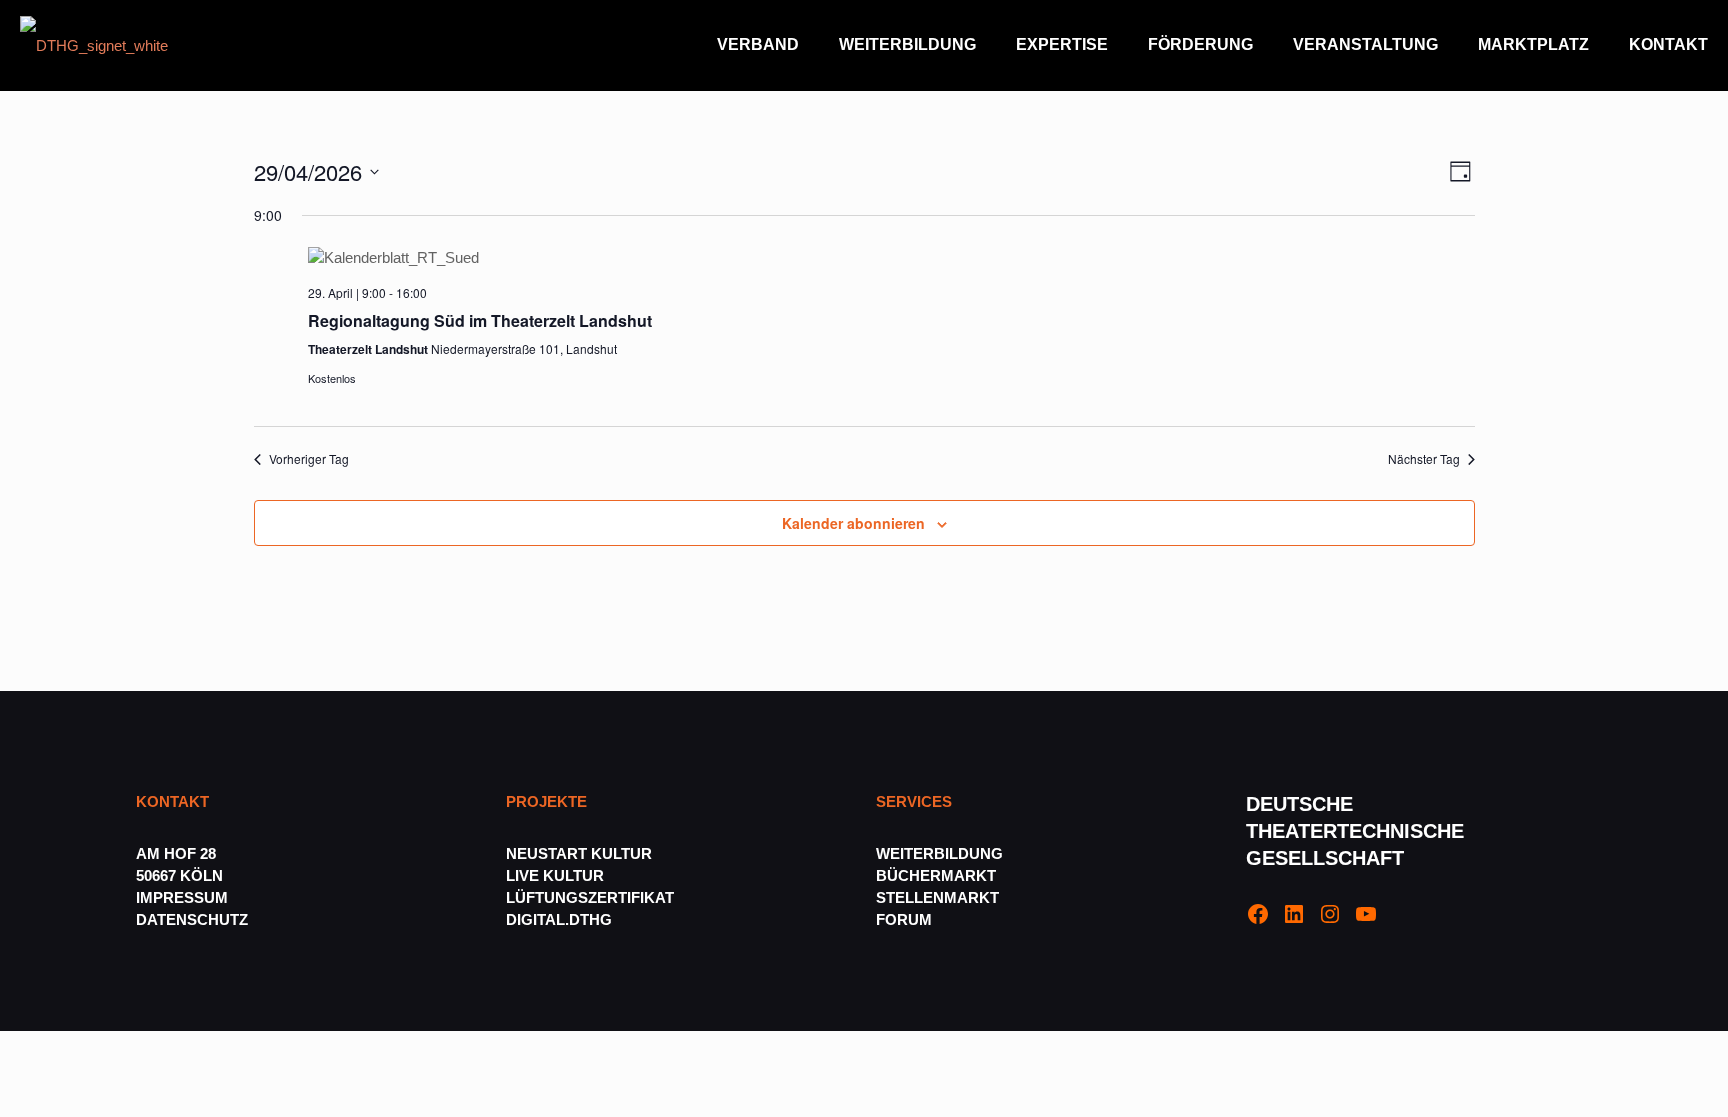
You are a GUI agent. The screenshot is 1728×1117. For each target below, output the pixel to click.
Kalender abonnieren (853, 523)
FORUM (904, 919)
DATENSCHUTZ (194, 919)
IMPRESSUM (182, 897)
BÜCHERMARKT (936, 875)
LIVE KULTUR (555, 875)
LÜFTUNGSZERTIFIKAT (590, 897)
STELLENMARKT (937, 897)
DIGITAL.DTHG (559, 919)
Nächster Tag (1424, 459)
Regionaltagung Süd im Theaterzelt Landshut (480, 320)
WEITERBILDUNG (939, 853)
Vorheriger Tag (309, 459)
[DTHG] (94, 45)
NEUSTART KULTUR (579, 853)
